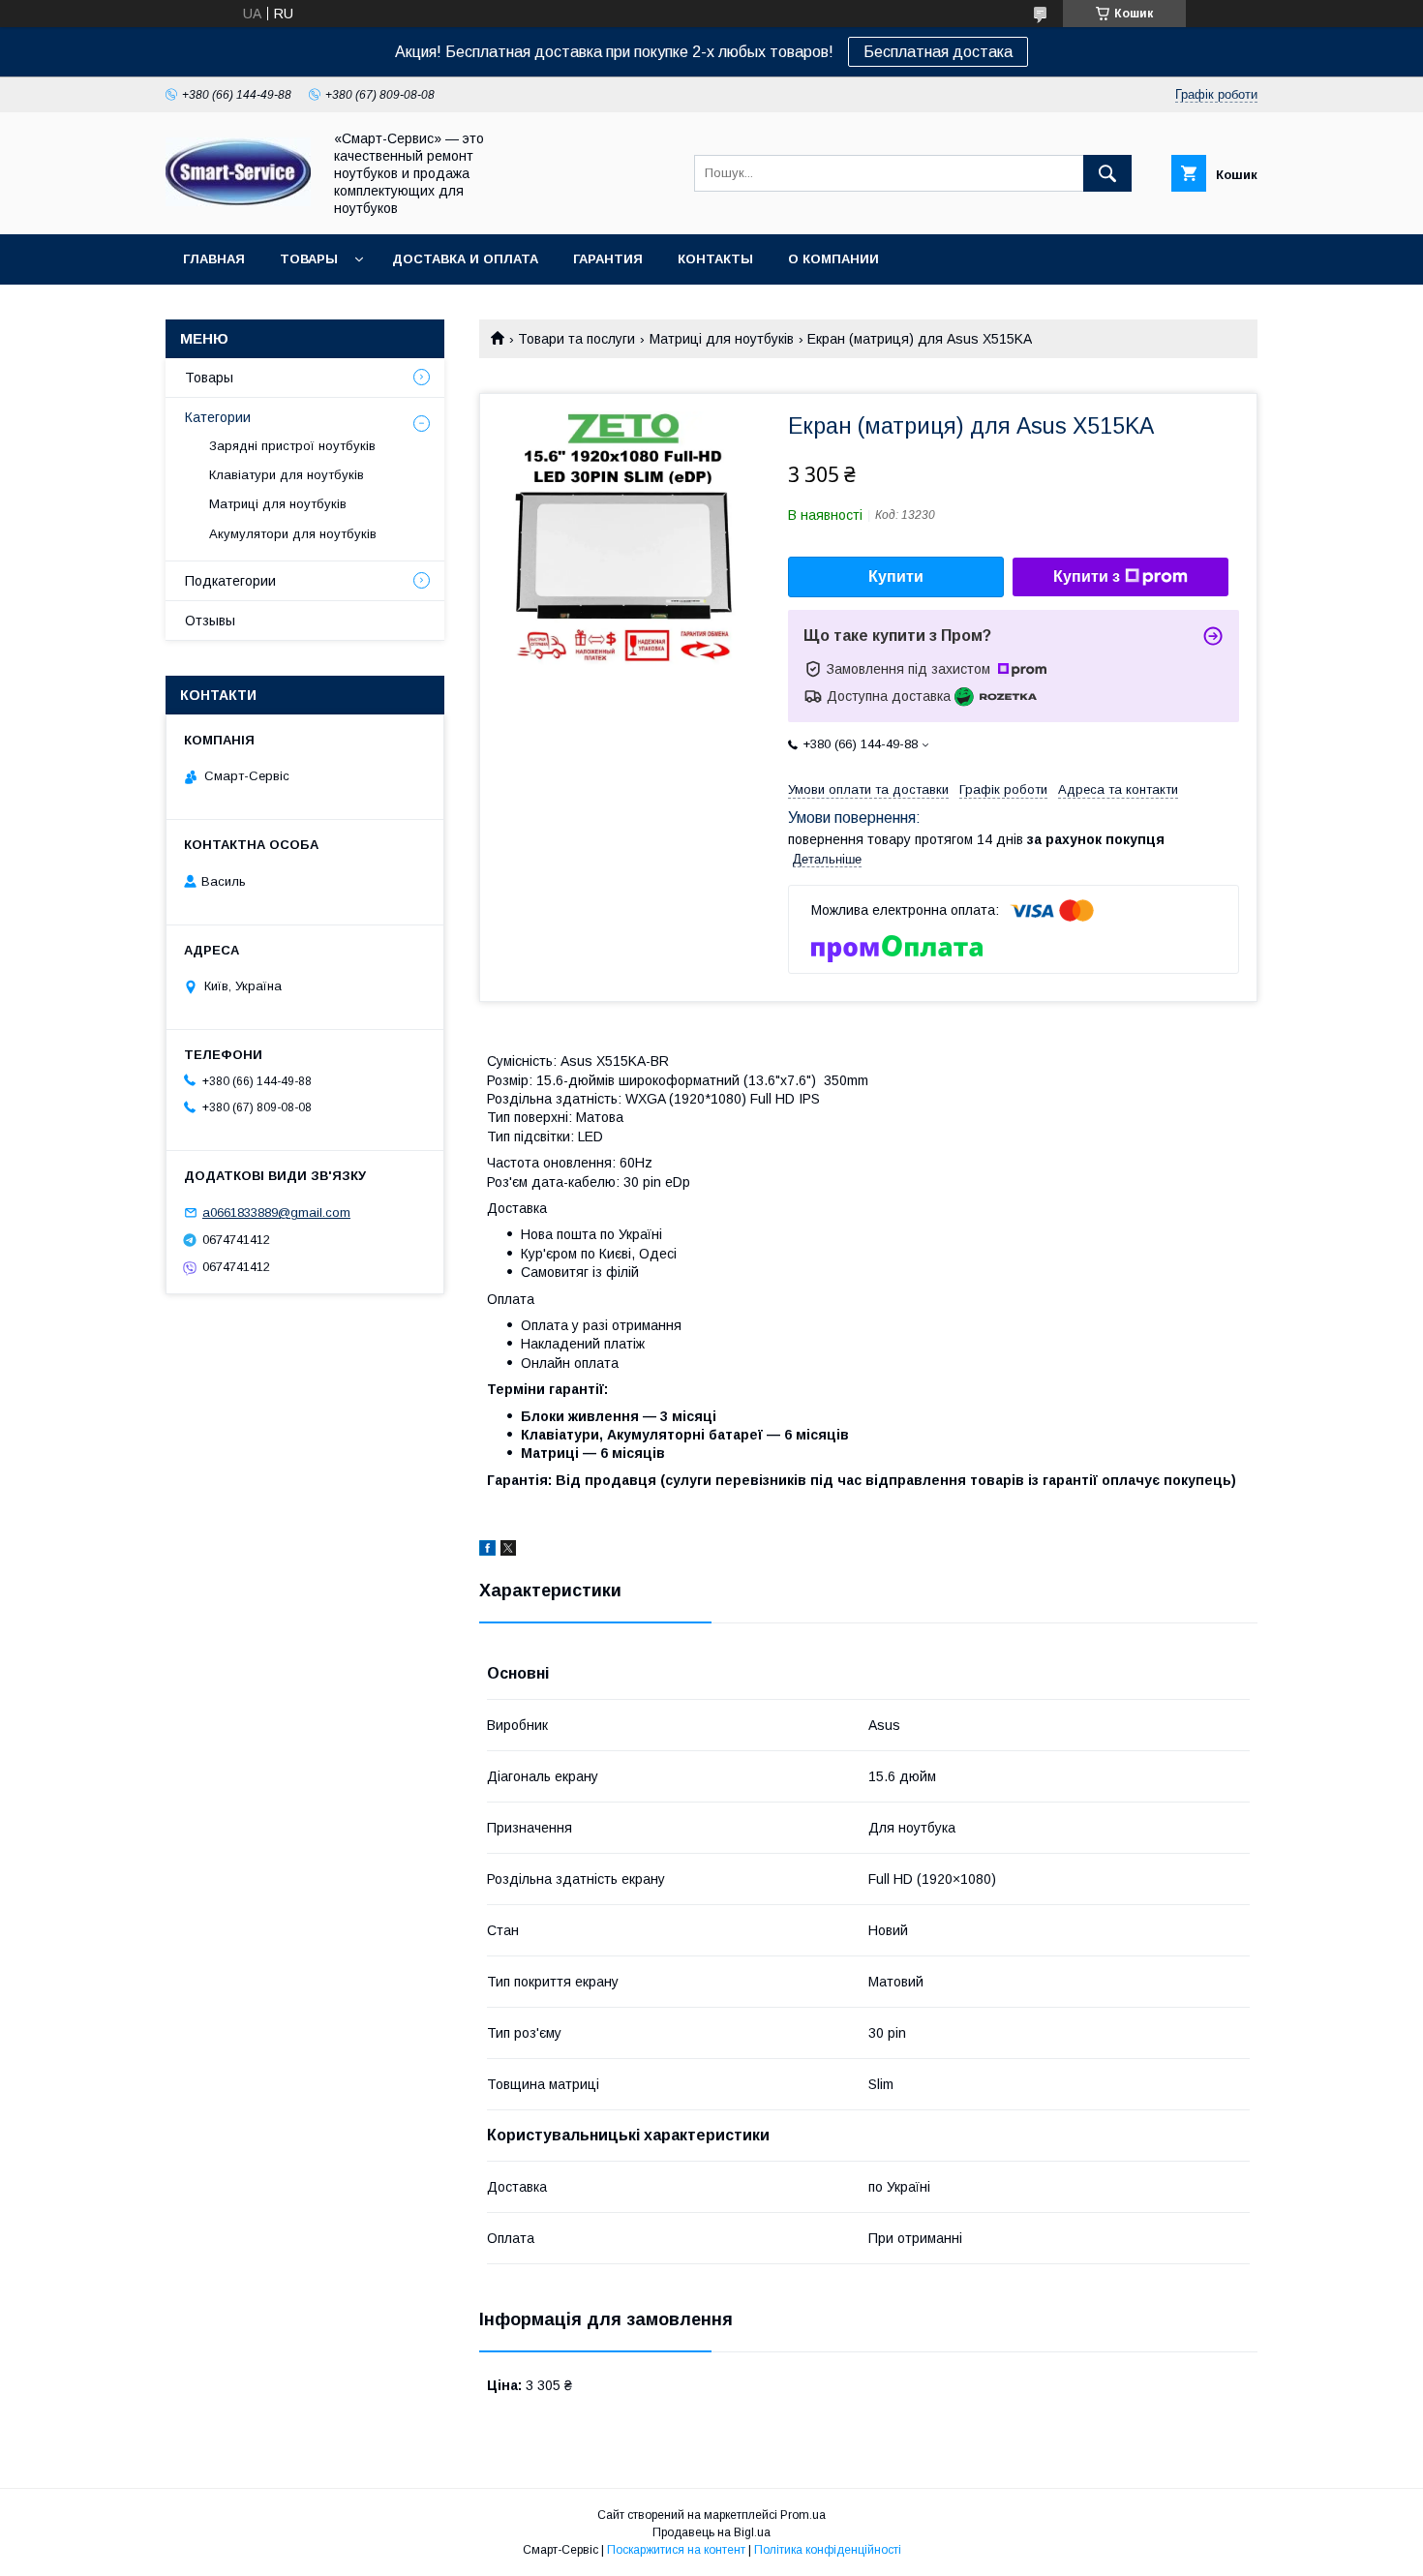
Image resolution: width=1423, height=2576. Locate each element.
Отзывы (210, 621)
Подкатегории (230, 581)
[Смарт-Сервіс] (238, 201)
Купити (896, 576)
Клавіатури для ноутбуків (287, 475)
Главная (214, 259)
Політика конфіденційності (828, 2550)
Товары (309, 259)
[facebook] (487, 1551)
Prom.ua (803, 2515)
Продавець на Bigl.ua (711, 2532)
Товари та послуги (576, 339)
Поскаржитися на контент (676, 2550)
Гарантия (608, 259)
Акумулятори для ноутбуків (293, 534)
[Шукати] (1107, 173)
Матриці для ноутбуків (722, 339)
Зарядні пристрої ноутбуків (292, 446)
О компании (833, 259)
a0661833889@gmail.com (276, 1212)
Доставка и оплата (465, 259)
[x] (508, 1551)
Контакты (715, 259)
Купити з (1087, 576)
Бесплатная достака (938, 52)
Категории (218, 417)
